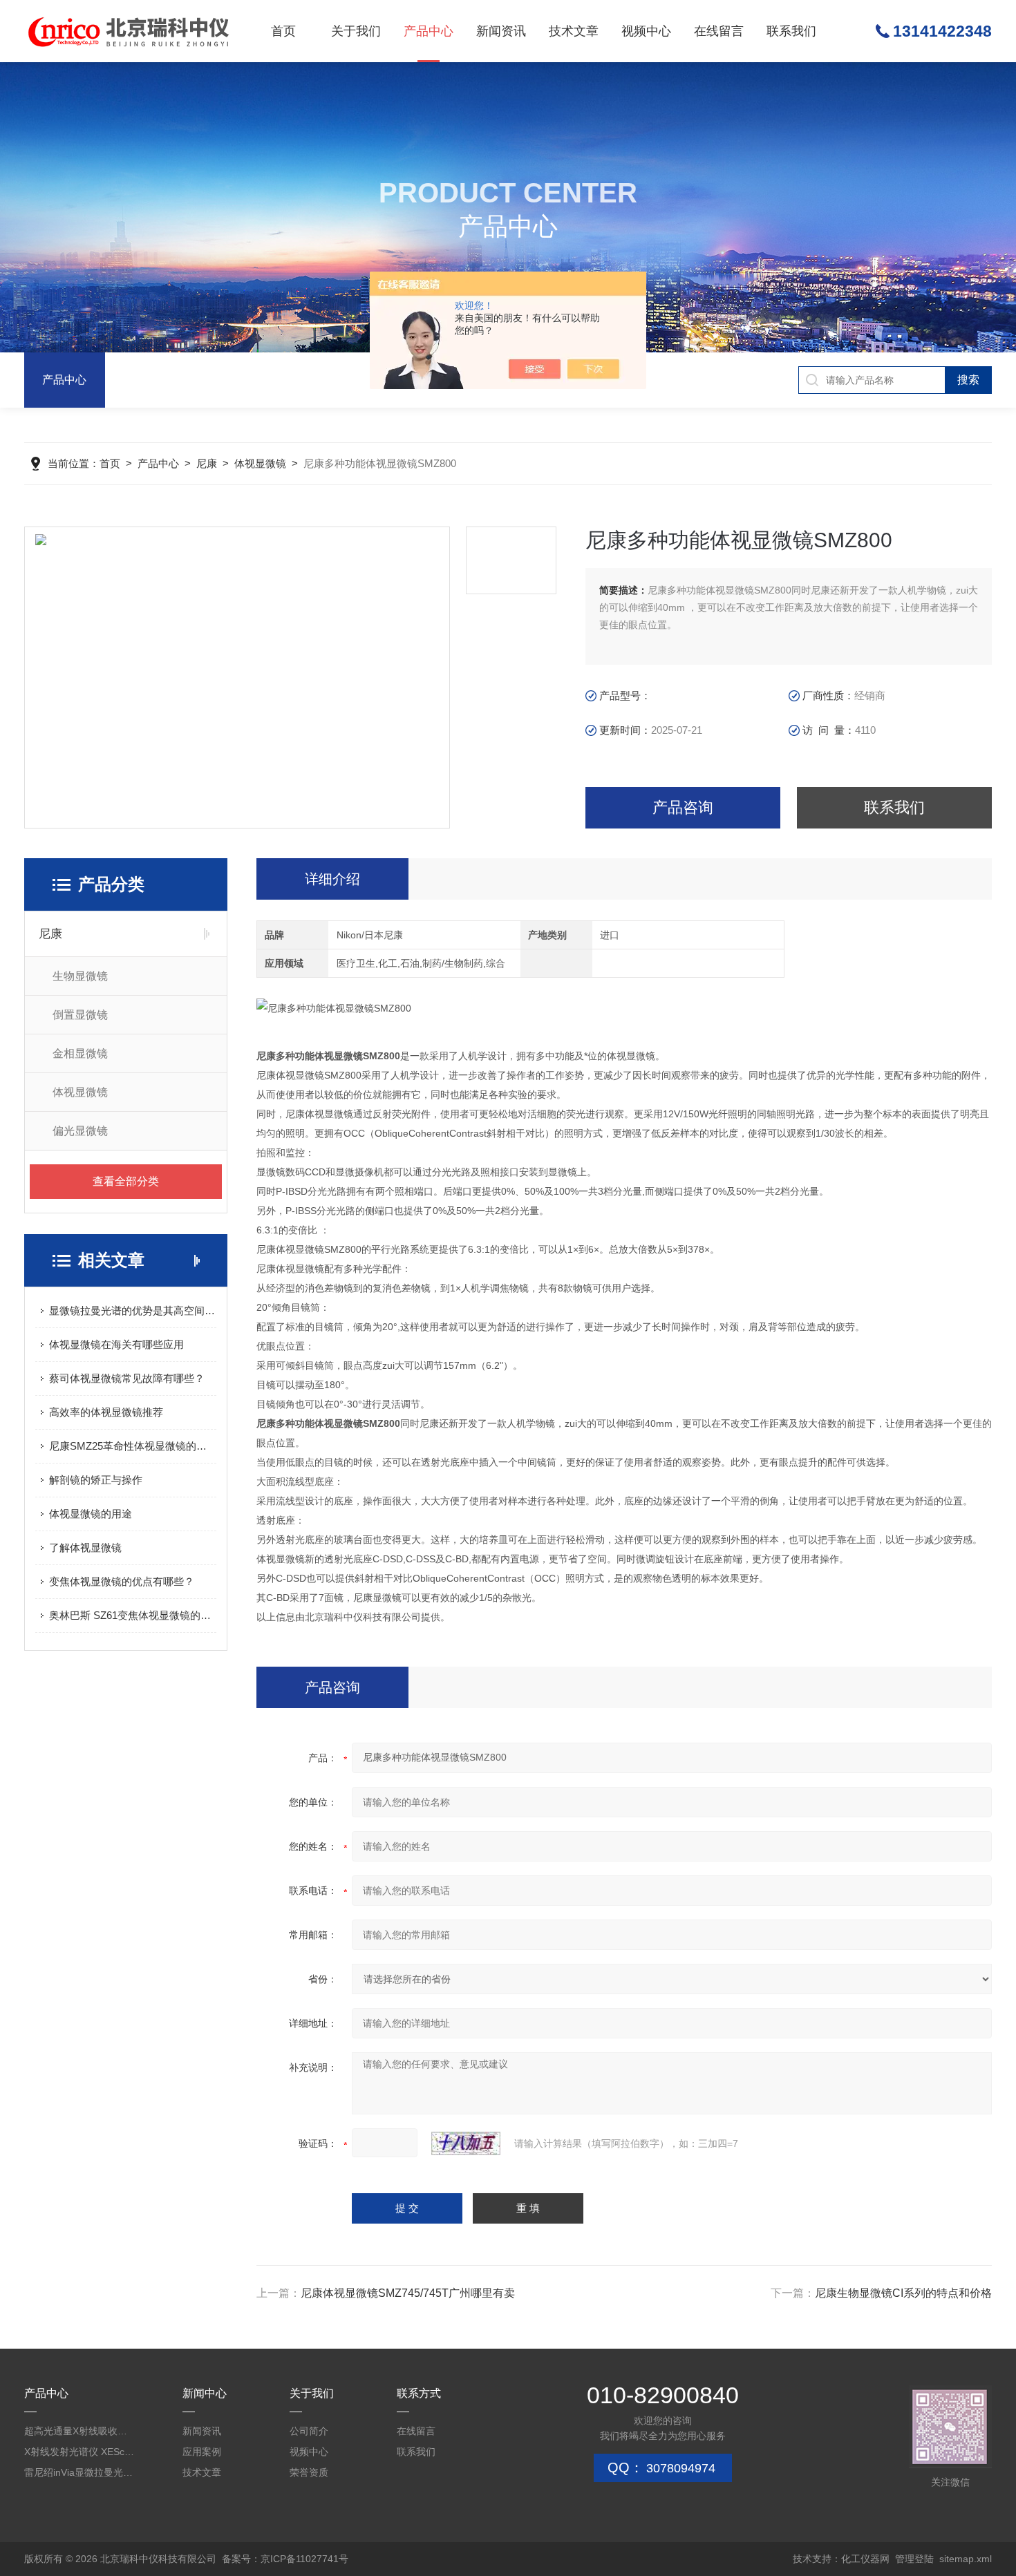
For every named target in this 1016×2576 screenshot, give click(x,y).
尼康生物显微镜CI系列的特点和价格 (903, 2293)
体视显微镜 (260, 463)
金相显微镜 (80, 1053)
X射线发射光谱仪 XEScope (79, 2452)
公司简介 (309, 2431)
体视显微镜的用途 (91, 1514)
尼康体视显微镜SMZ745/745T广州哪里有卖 (408, 2293)
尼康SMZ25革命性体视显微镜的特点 (133, 1446)
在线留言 (719, 31)
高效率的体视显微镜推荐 (106, 1412)
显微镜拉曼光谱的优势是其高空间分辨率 (133, 1310)
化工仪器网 (865, 2559)
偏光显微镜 (80, 1131)
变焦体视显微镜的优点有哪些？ (122, 1581)
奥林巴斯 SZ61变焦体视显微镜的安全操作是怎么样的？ (133, 1615)
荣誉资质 (309, 2472)
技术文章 (574, 31)
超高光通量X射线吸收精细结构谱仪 (79, 2431)
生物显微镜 (80, 976)
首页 (283, 31)
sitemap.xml (966, 2559)
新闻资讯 (501, 31)
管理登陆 (914, 2559)
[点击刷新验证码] (466, 2143)
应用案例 (202, 2452)
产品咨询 (683, 807)
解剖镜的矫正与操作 (96, 1480)
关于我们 (356, 31)
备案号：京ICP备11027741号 (285, 2559)
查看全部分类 (126, 1181)
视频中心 (646, 31)
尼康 (207, 463)
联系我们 (791, 31)
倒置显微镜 (80, 1015)
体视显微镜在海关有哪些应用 (116, 1344)
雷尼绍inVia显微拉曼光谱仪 (79, 2472)
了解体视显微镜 (85, 1547)
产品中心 (429, 31)
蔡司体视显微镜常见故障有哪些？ (127, 1378)
